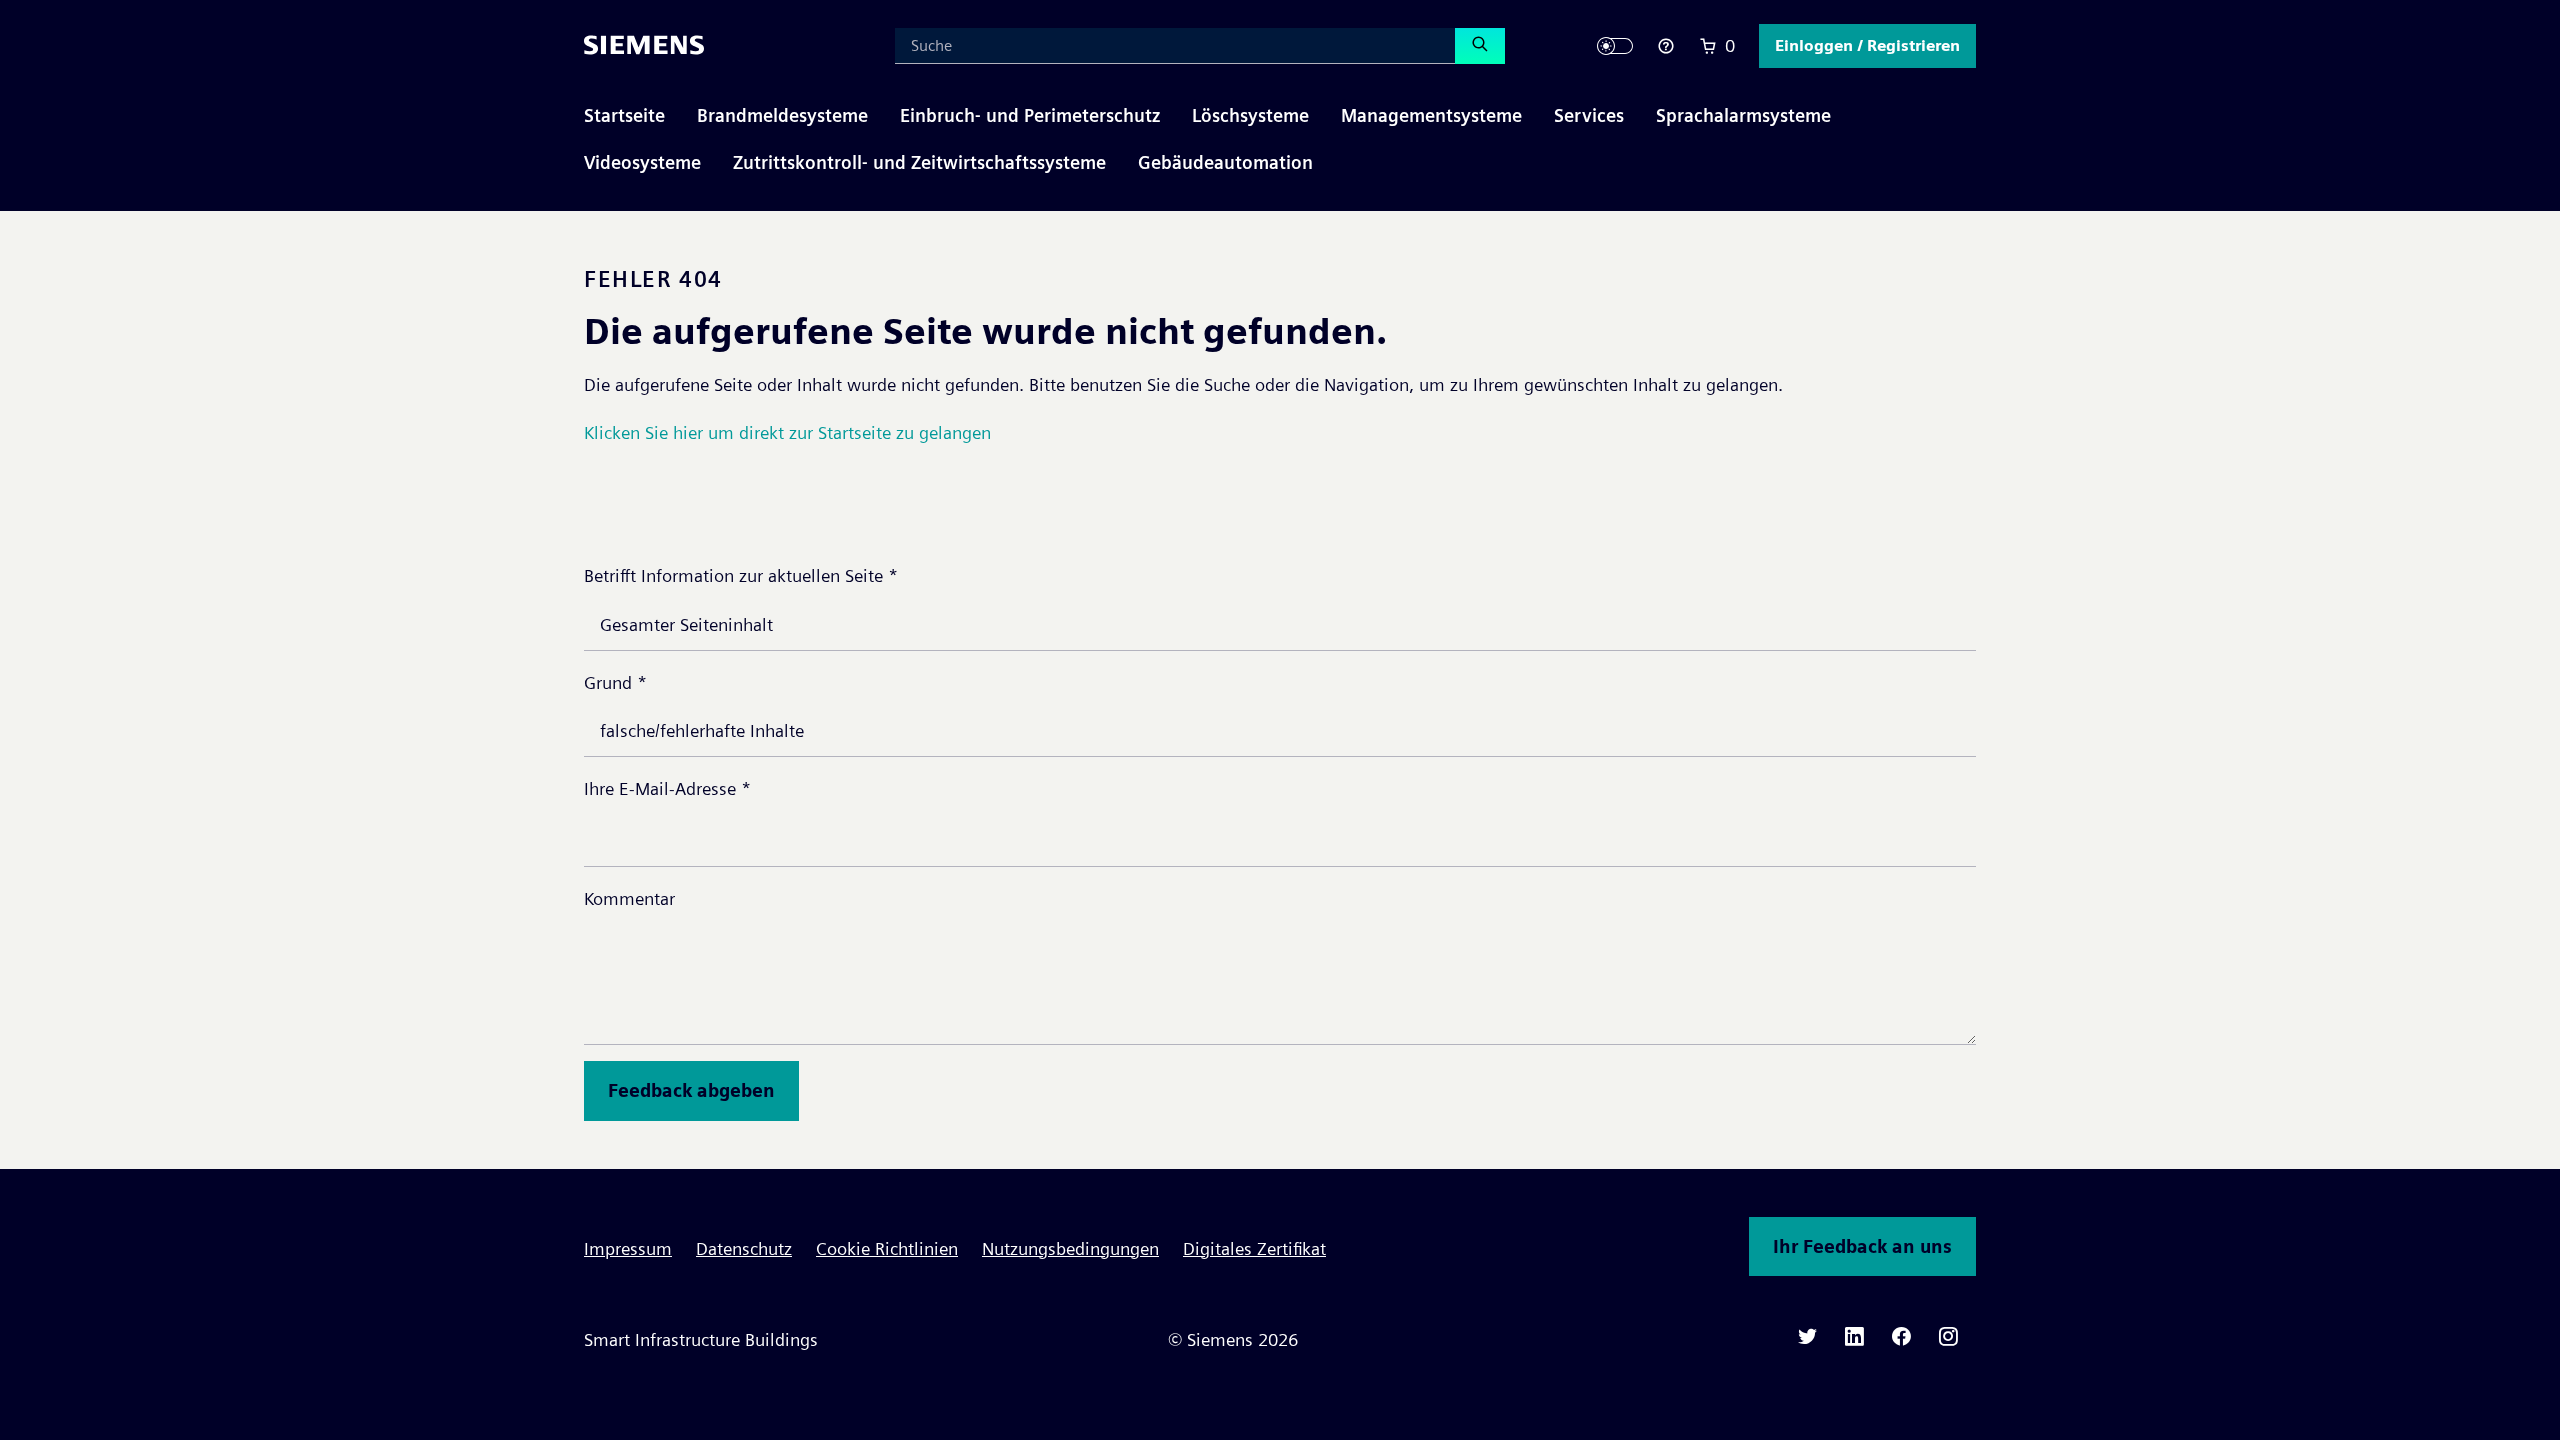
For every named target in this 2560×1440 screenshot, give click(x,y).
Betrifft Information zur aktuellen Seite (741, 575)
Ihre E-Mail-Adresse (667, 788)
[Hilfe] (1666, 46)
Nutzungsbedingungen (1070, 1248)
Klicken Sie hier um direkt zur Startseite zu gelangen (787, 432)
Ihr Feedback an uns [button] (1862, 1246)
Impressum (628, 1248)
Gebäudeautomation (1225, 162)
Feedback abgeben (691, 1090)
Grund (615, 682)
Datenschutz (744, 1248)
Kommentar (629, 898)
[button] (1867, 46)
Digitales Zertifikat (1254, 1248)
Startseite (624, 115)
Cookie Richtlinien (887, 1248)
